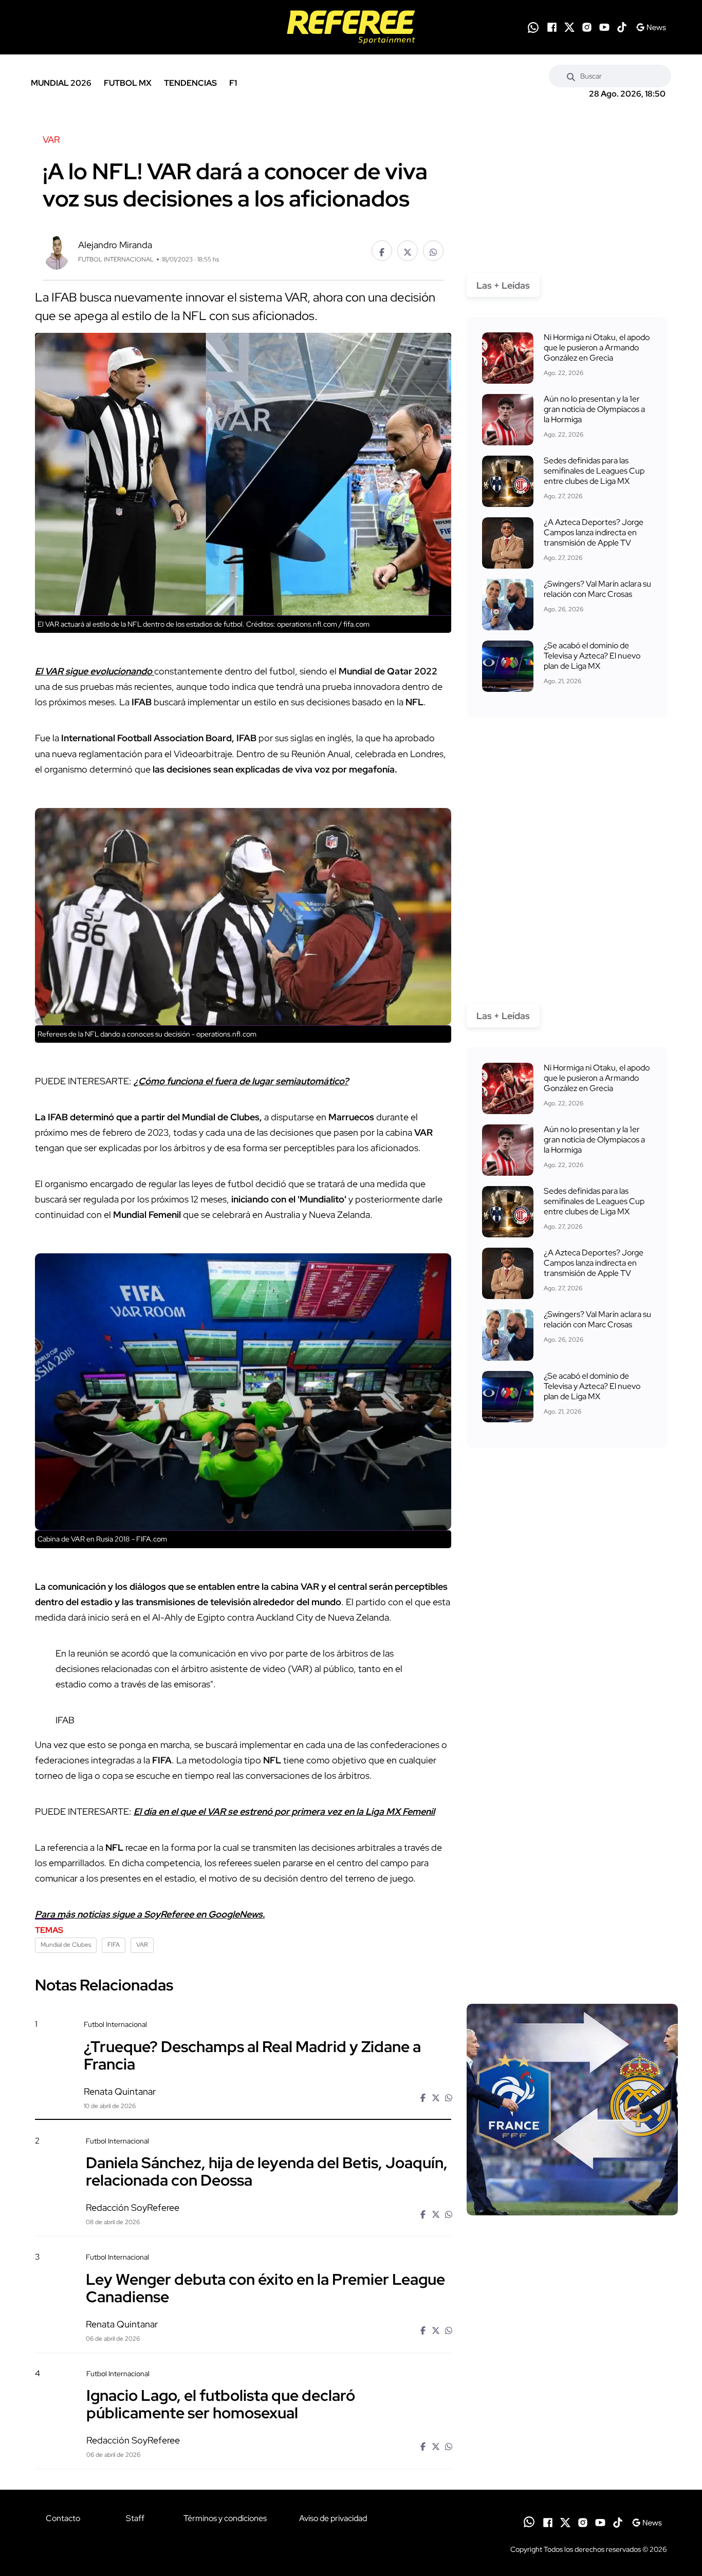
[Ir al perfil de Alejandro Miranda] (57, 250)
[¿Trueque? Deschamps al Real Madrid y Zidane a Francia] (572, 2110)
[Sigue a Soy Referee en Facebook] (552, 27)
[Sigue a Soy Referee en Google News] (651, 27)
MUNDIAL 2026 (61, 83)
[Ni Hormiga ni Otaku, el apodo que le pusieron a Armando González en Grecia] (508, 358)
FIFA (114, 1945)
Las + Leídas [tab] (503, 285)
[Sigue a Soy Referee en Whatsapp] (533, 27)
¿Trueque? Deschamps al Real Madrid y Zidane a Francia (252, 2055)
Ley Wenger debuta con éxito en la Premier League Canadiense (265, 2287)
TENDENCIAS (190, 83)
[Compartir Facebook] (382, 251)
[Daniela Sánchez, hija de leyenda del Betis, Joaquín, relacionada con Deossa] (572, 2224)
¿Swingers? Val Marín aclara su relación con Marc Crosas (597, 589)
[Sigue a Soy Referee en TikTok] (622, 27)
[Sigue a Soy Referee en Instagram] (587, 27)
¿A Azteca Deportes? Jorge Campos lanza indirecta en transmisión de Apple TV (594, 532)
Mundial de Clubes (66, 1945)
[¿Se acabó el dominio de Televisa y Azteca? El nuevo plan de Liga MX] (508, 666)
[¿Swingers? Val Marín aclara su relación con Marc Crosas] (508, 605)
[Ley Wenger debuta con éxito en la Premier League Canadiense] (572, 2340)
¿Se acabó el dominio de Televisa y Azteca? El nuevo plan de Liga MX (592, 656)
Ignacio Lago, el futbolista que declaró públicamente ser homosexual (221, 2404)
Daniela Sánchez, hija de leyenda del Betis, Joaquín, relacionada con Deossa (267, 2171)
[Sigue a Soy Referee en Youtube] (604, 27)
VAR (142, 1945)
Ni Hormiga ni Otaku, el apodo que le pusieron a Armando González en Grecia (597, 347)
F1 (233, 83)
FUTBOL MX (128, 83)
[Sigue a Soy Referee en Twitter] (569, 27)
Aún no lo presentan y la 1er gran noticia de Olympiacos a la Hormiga (594, 409)
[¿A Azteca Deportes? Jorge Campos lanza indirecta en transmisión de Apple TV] (508, 543)
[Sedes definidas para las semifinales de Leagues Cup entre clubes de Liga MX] (508, 481)
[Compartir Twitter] (408, 251)
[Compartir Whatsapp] (433, 251)
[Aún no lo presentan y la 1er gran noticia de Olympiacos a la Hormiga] (508, 420)
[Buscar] (571, 76)
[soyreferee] (351, 27)
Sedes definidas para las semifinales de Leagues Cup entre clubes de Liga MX (594, 471)
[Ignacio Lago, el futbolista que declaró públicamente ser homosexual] (572, 2456)
